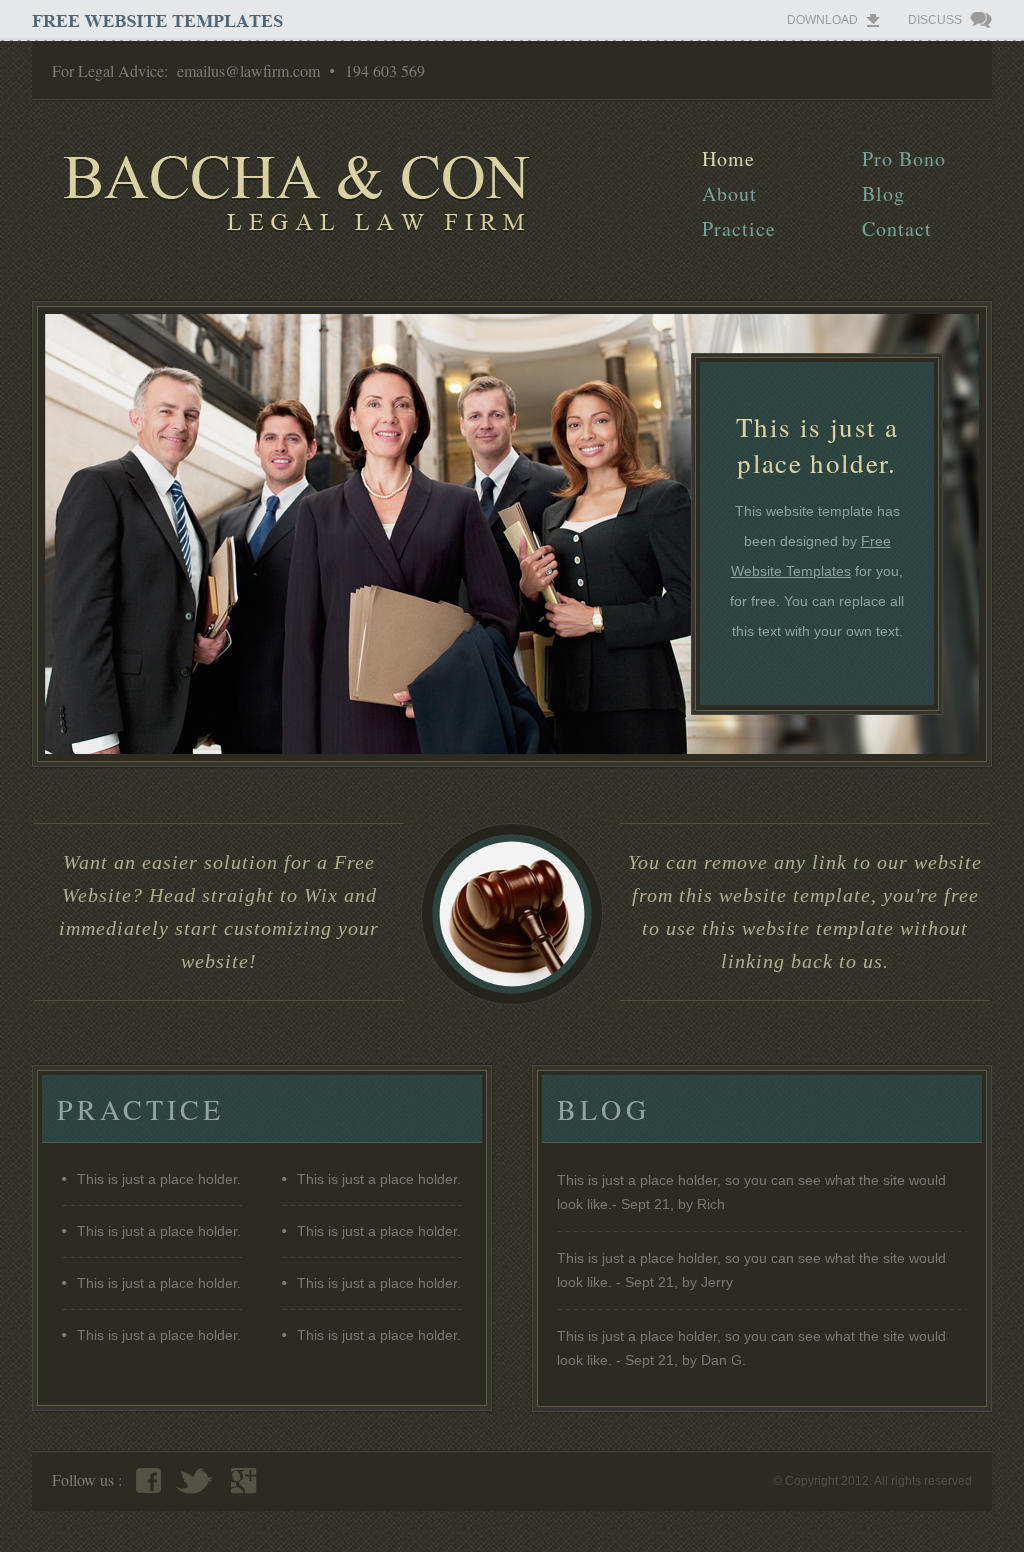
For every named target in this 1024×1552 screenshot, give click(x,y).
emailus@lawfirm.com (248, 70)
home (728, 158)
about (729, 193)
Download (822, 20)
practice (739, 228)
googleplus (244, 1481)
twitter (194, 1481)
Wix (321, 895)
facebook (148, 1481)
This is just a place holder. (159, 1179)
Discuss (935, 20)
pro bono (904, 158)
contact (897, 228)
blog (883, 193)
